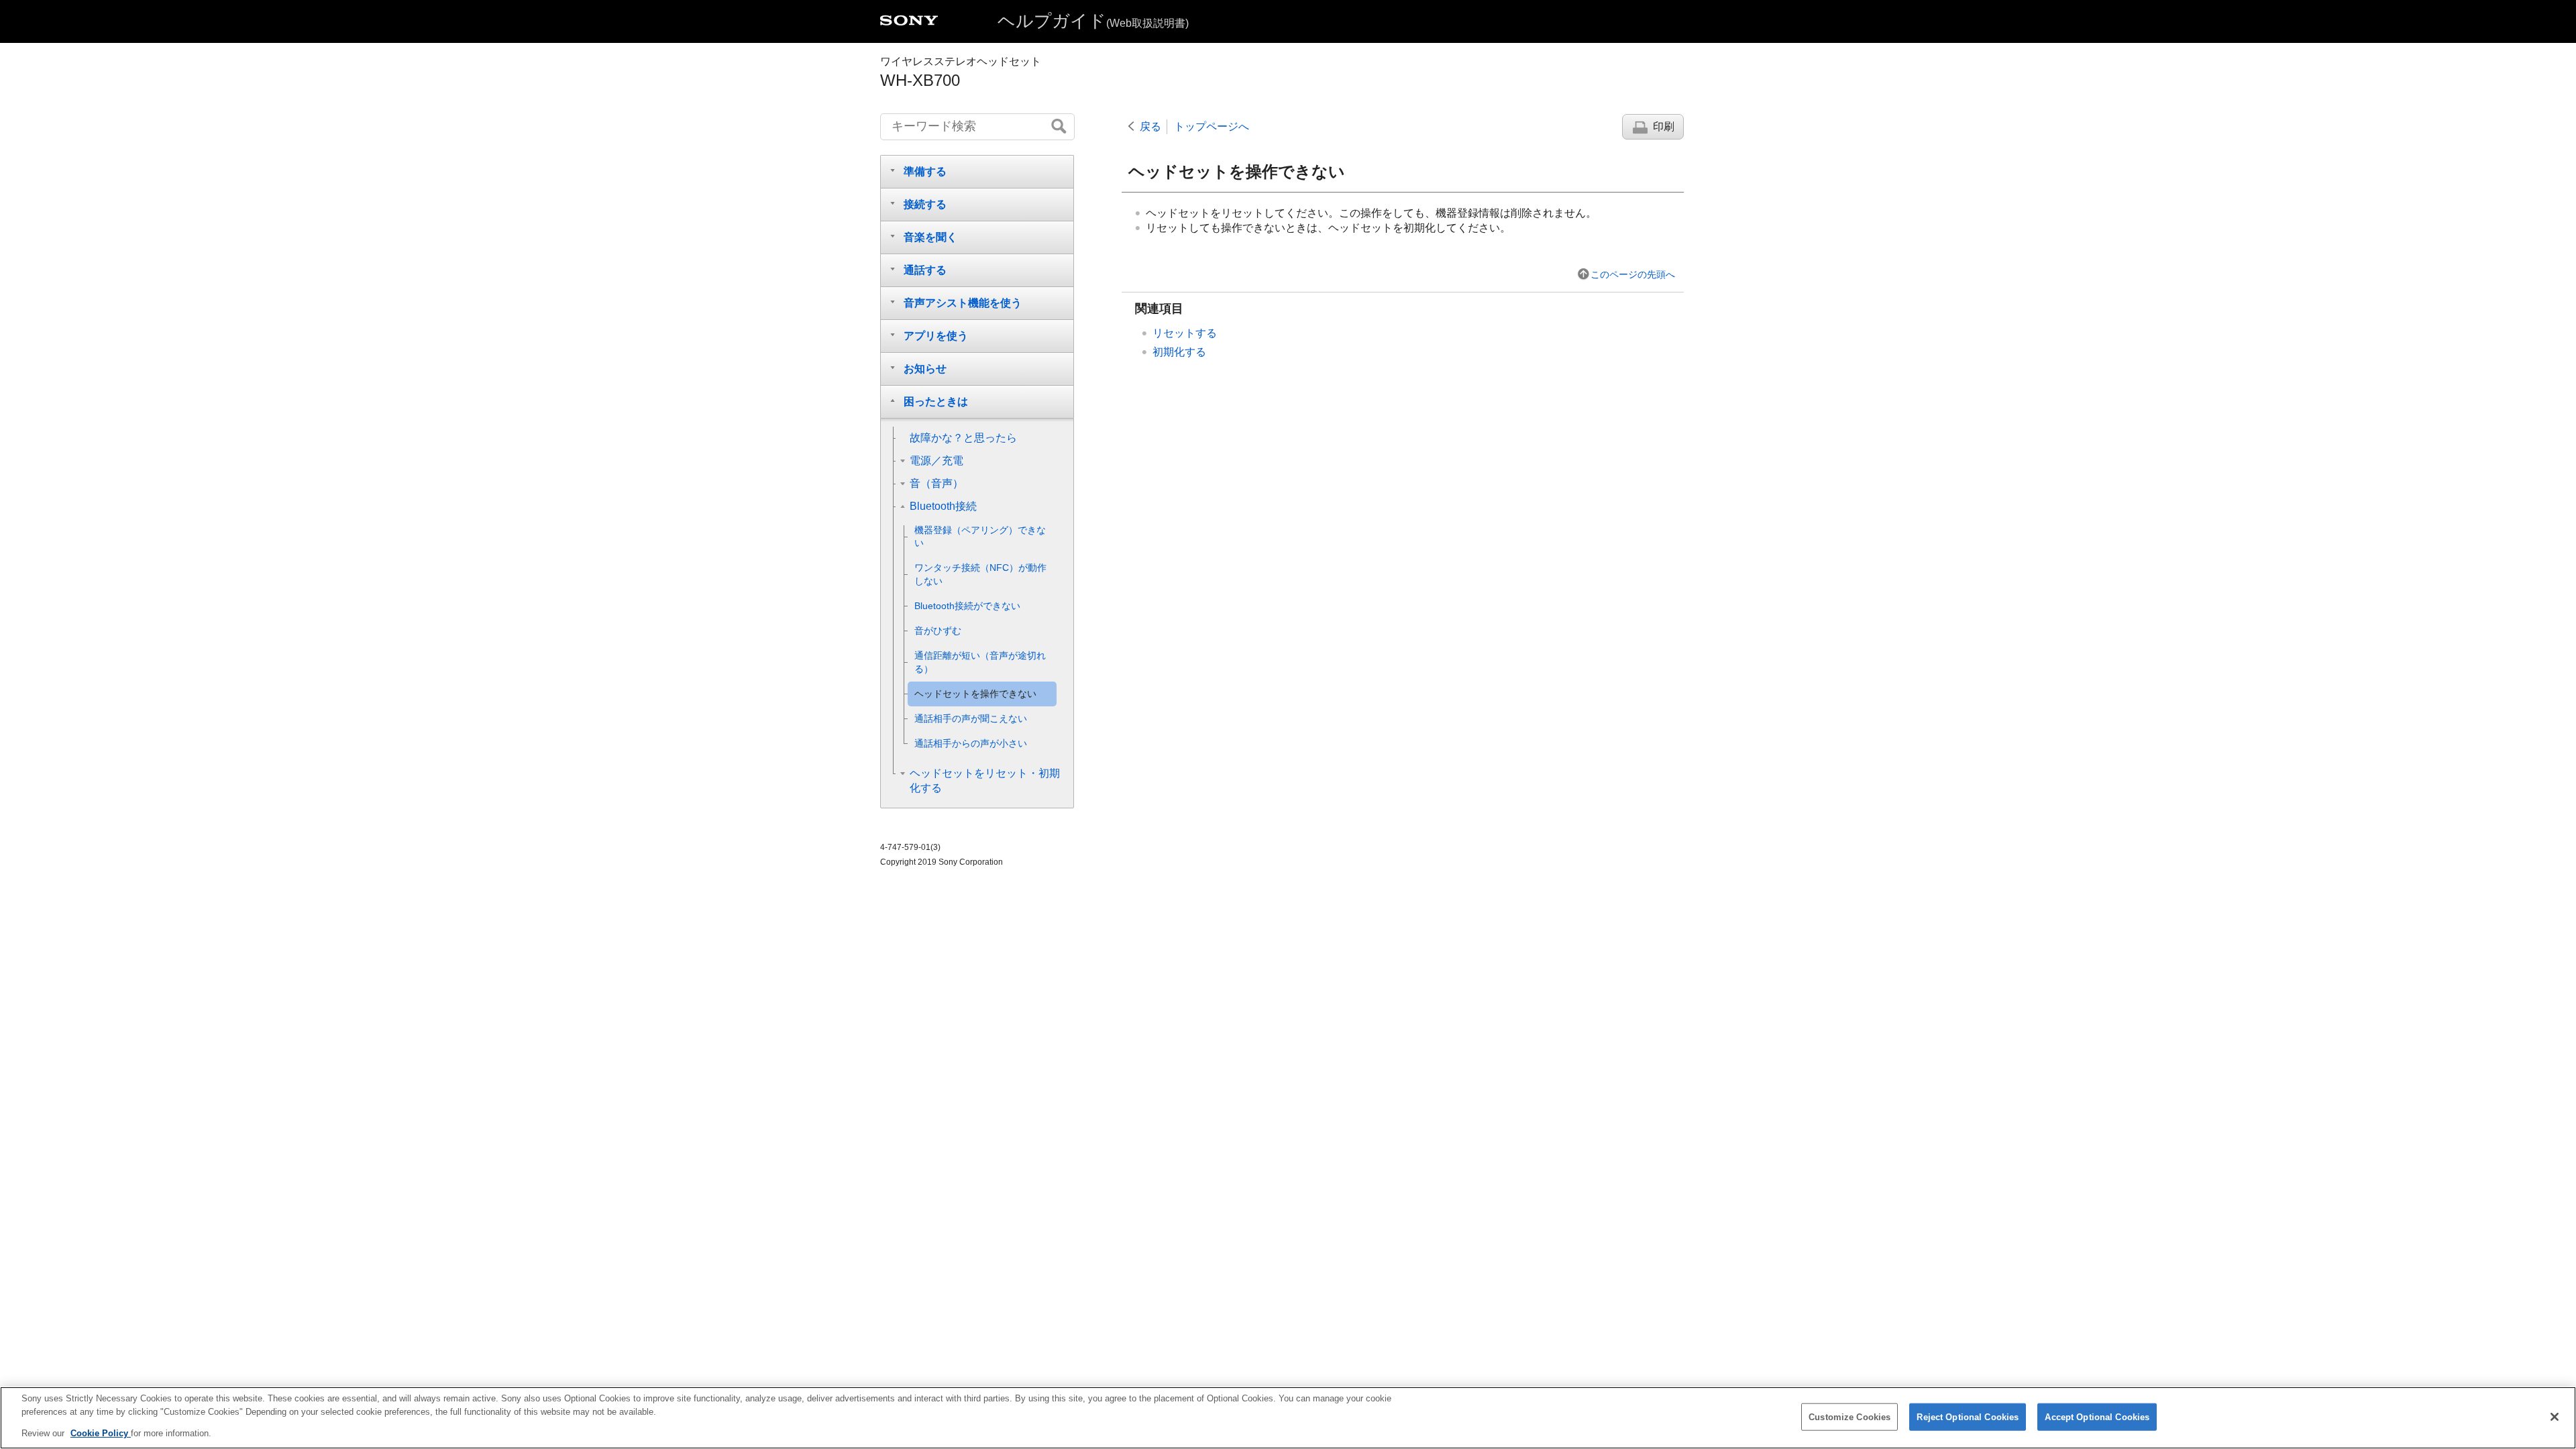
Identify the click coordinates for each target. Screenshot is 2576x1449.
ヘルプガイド (1093, 21)
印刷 (1664, 126)
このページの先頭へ (1633, 274)
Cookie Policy (101, 1433)
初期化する (1179, 352)
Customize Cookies (1849, 1416)
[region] (1288, 1418)
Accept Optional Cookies (2097, 1416)
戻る (1150, 126)
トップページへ (1212, 126)
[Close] (2555, 1417)
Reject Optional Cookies (1968, 1416)
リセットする (1185, 333)
